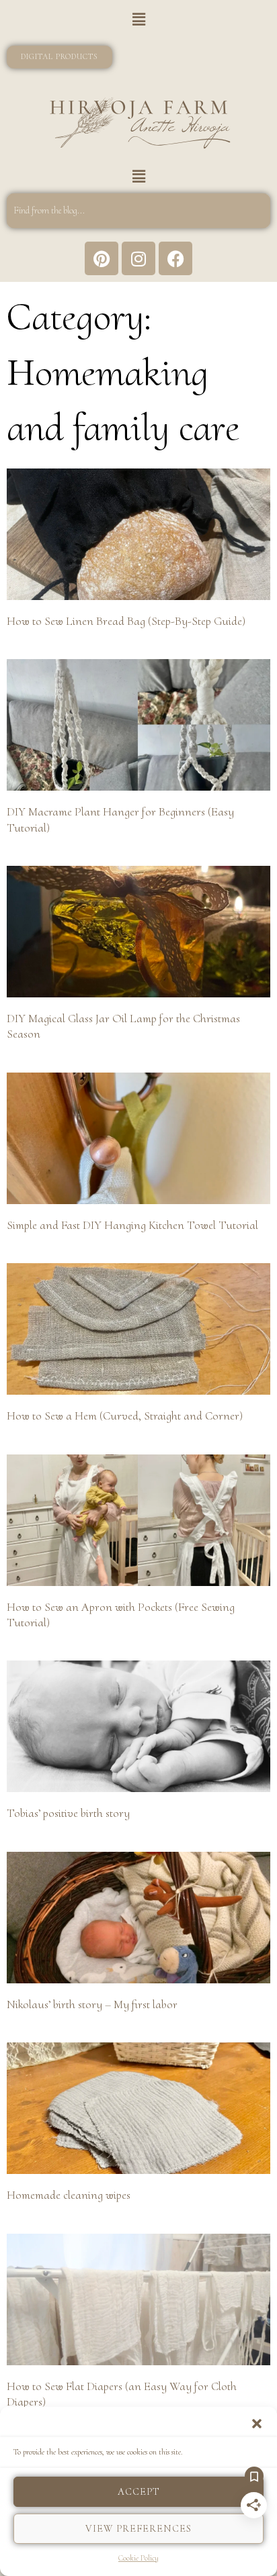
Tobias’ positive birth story (68, 1813)
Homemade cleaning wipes (69, 2195)
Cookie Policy (138, 2558)
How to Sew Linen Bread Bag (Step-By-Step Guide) (126, 621)
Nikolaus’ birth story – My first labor (92, 2004)
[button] (257, 2424)
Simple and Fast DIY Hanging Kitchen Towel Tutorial (132, 1225)
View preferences (138, 2528)
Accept (138, 2491)
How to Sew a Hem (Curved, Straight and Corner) (125, 1416)
